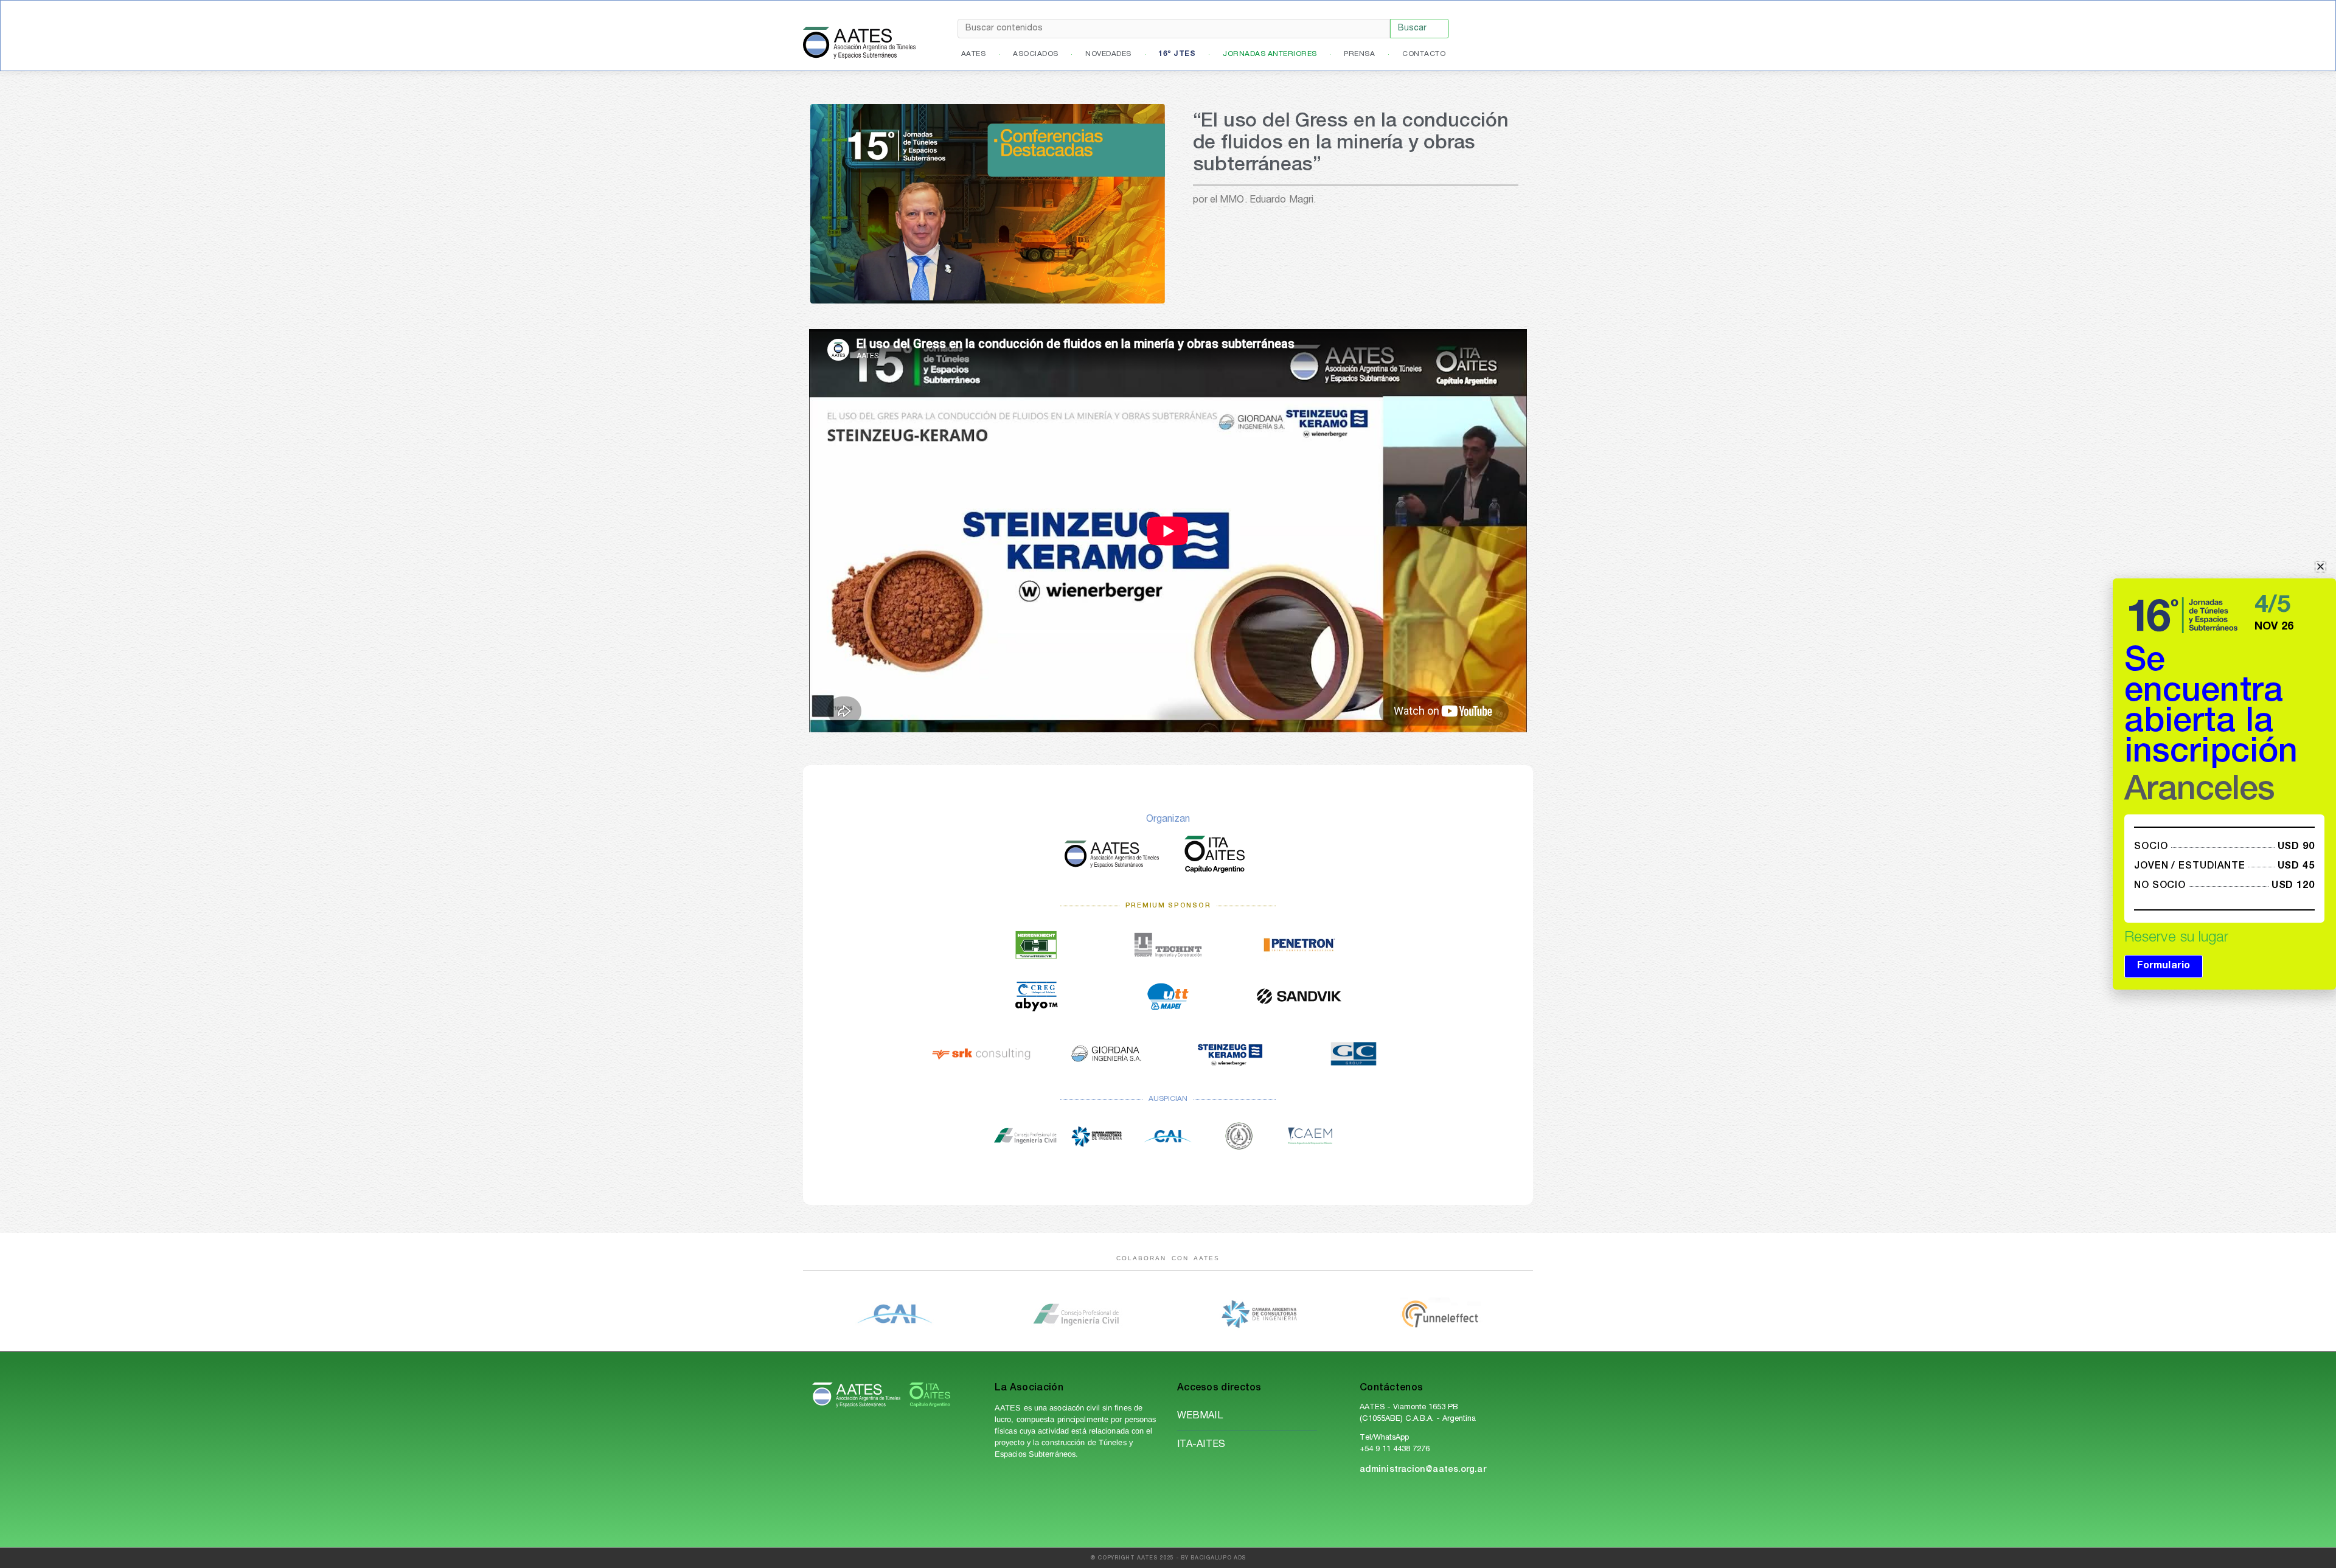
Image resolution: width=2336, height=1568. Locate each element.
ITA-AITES (1201, 1445)
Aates (974, 54)
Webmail (1200, 1417)
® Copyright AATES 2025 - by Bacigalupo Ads (1168, 1559)
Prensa (1359, 54)
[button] (2320, 567)
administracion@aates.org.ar (1423, 1470)
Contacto (1424, 54)
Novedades (1108, 54)
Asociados (1036, 54)
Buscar (1412, 29)
